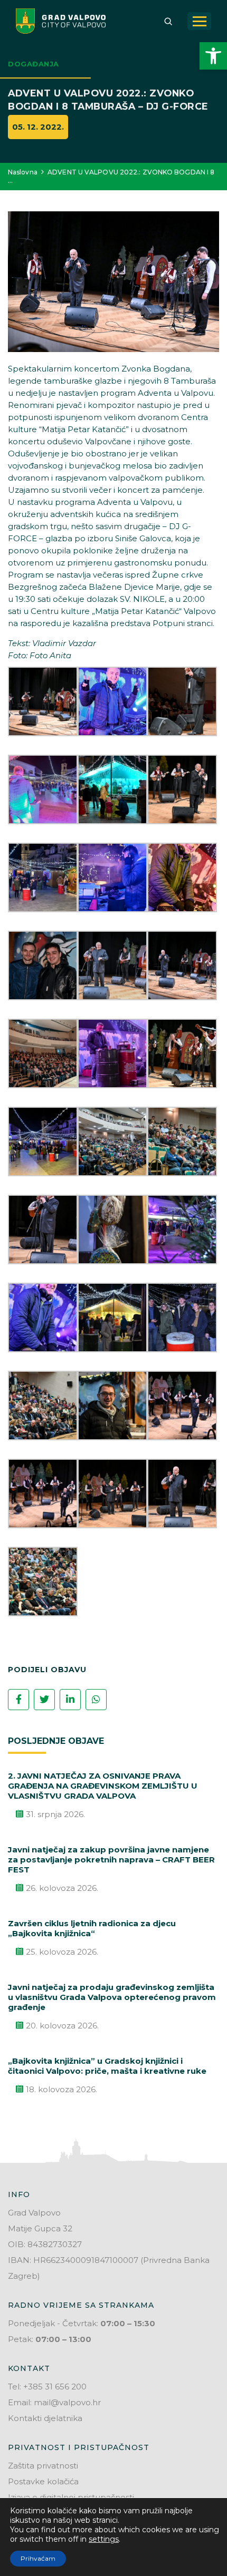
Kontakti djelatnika (45, 2418)
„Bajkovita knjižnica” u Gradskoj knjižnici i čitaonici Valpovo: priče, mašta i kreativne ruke (107, 2066)
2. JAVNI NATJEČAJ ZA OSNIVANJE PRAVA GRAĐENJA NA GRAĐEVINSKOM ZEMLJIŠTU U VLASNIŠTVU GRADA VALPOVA (103, 1786)
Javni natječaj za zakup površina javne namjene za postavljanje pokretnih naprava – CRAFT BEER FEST (111, 1860)
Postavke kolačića (43, 2481)
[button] (213, 56)
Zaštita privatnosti (43, 2466)
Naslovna (23, 172)
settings (104, 2539)
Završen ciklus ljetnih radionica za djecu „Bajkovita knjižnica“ (92, 1928)
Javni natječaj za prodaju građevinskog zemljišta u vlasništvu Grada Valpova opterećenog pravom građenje (112, 1997)
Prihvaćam (38, 2558)
